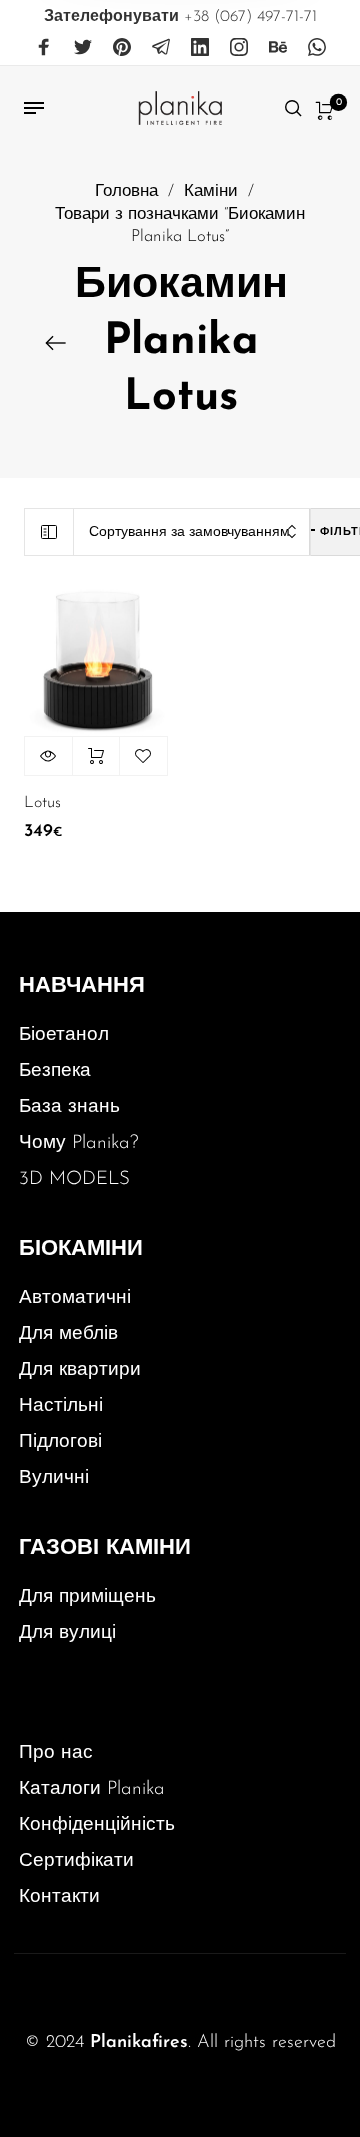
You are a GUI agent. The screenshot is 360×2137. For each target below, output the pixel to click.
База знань (69, 1107)
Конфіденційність (97, 1825)
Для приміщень (87, 1597)
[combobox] (192, 532)
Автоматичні (75, 1298)
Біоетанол (64, 1035)
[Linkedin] (200, 48)
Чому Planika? (79, 1143)
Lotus (42, 803)
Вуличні (54, 1478)
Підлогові (60, 1442)
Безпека (55, 1071)
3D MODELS (74, 1179)
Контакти (59, 1897)
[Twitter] (83, 48)
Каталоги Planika (92, 1789)
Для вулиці (67, 1633)
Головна (126, 192)
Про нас (56, 1753)
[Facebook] (44, 48)
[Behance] (278, 48)
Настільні (61, 1406)
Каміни (211, 192)
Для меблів (68, 1334)
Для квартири (80, 1370)
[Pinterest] (122, 48)
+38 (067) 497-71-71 (180, 17)
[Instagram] (239, 48)
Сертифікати (76, 1861)
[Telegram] (161, 48)
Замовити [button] (96, 756)
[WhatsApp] (317, 48)
